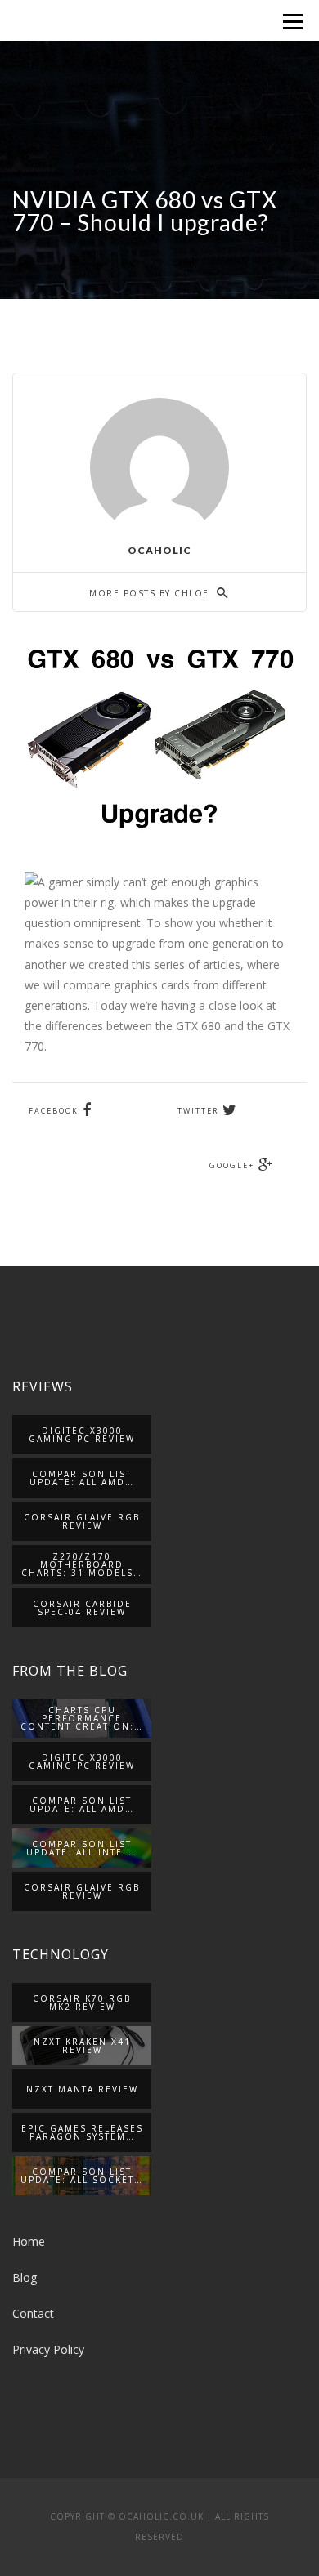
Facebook (54, 1111)
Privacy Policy (48, 2349)
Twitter (198, 1111)
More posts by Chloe (151, 593)
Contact (33, 2313)
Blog (25, 2277)
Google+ (232, 1165)
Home (29, 2241)
